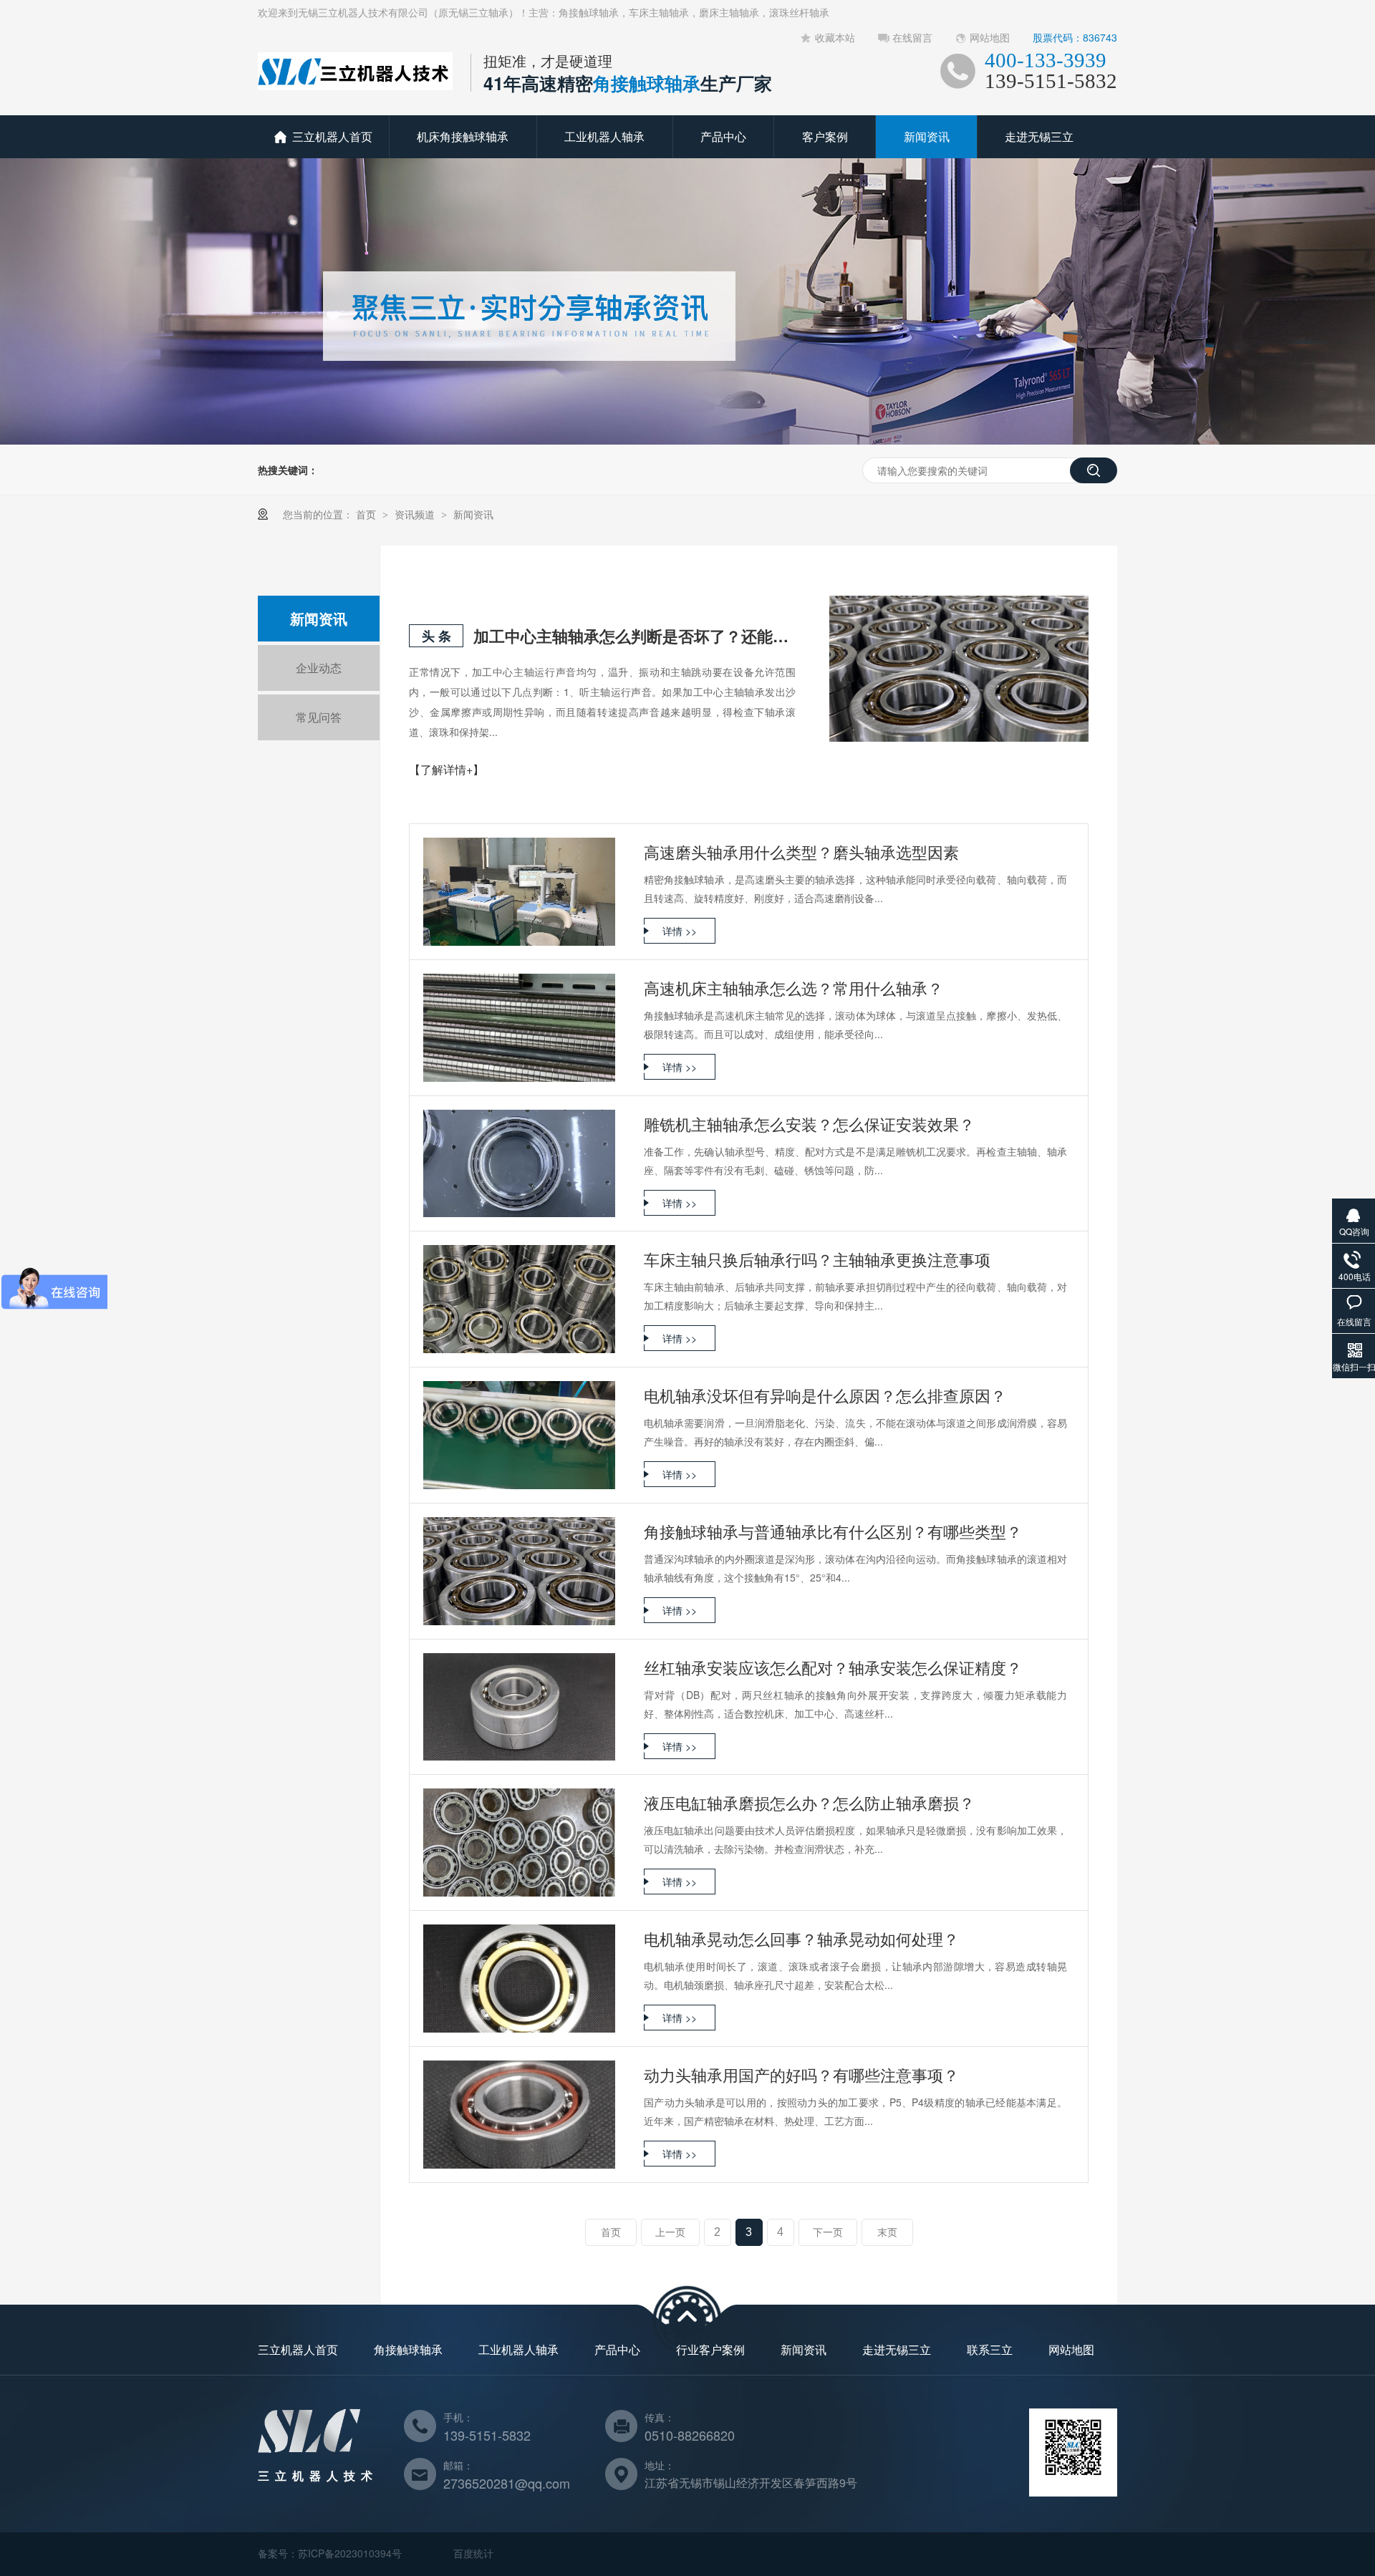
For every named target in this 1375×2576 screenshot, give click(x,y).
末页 (887, 2232)
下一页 (828, 2232)
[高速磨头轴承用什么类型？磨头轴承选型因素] (519, 892)
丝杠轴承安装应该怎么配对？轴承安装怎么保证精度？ (833, 1667)
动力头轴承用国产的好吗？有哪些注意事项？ (801, 2074)
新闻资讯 (927, 136)
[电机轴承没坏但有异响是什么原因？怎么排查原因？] (519, 1435)
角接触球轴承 (408, 2349)
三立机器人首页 (332, 136)
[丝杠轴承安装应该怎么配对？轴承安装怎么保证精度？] (519, 1707)
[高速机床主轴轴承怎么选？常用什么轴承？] (519, 1028)
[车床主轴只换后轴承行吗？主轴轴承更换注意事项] (519, 1299)
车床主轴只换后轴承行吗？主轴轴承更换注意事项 (817, 1259)
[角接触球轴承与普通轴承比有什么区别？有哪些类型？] (519, 1571)
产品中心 (723, 136)
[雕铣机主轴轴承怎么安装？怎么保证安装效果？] (519, 1164)
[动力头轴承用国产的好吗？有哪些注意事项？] (519, 2115)
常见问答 (319, 717)
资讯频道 (416, 514)
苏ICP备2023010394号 (350, 2553)
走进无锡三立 (1039, 136)
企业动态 (319, 668)
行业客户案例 (710, 2349)
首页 (367, 514)
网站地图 (990, 37)
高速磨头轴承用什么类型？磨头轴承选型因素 (801, 852)
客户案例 (825, 136)
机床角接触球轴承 (463, 136)
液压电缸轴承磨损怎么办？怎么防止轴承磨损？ (809, 1802)
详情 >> (680, 931)
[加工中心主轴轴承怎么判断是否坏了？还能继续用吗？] (959, 669)
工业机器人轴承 (604, 136)
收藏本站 (835, 37)
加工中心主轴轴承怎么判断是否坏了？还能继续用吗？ (635, 636)
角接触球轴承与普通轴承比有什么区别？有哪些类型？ (833, 1531)
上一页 (670, 2232)
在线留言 (912, 37)
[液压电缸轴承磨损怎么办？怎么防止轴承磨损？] (519, 1843)
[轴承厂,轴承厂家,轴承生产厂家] (355, 85)
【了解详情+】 (447, 769)
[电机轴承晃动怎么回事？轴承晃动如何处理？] (519, 1979)
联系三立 (990, 2349)
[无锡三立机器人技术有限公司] (309, 2448)
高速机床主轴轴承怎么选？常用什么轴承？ (793, 988)
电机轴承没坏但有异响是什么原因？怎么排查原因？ (825, 1395)
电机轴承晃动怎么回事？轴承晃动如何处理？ (801, 1938)
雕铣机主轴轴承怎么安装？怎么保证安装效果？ (809, 1124)
